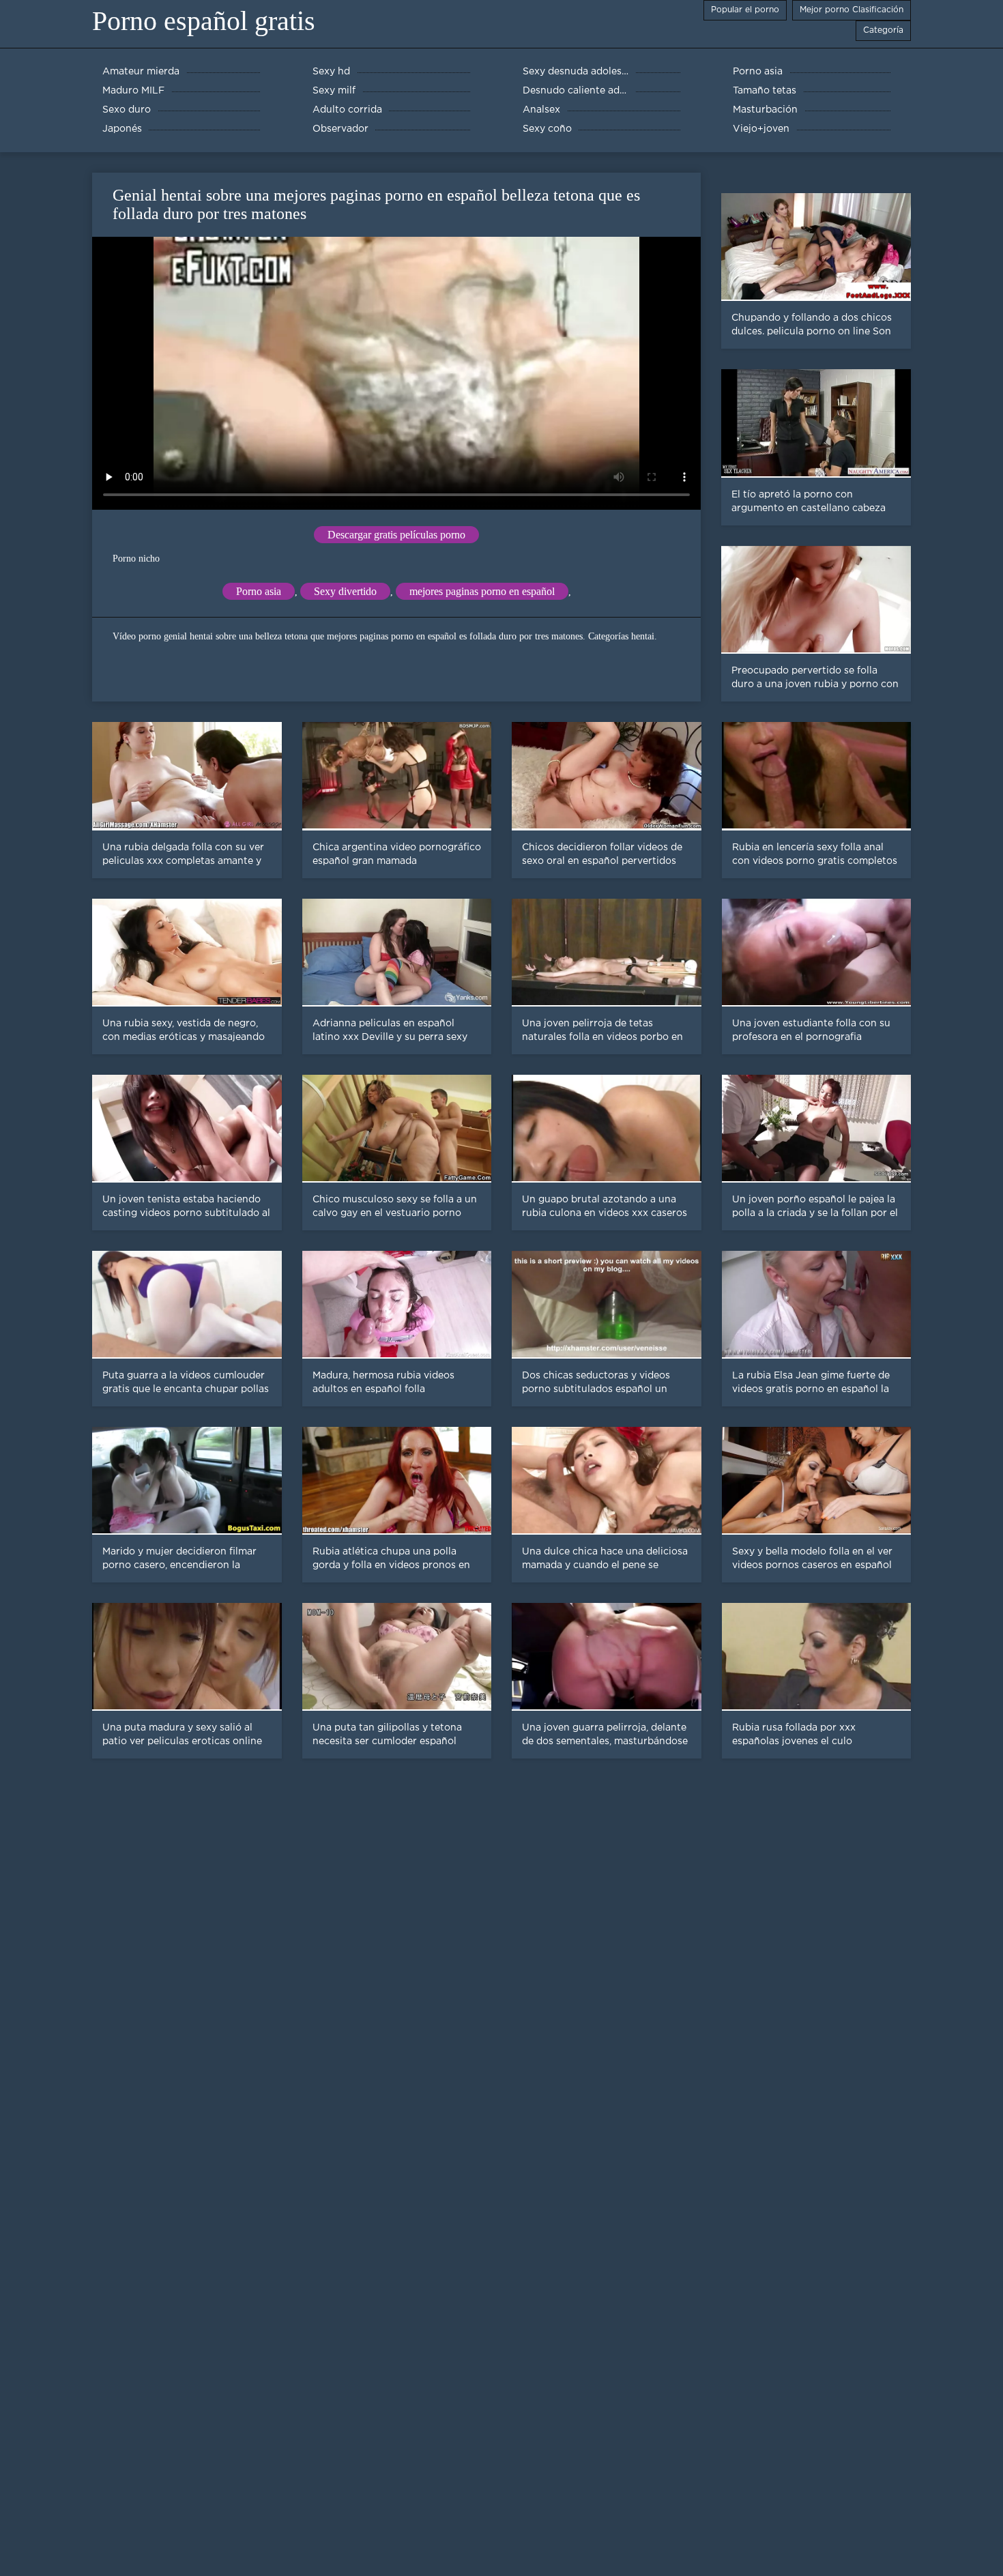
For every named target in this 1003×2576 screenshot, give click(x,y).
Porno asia (259, 591)
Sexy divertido (345, 591)
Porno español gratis (204, 21)
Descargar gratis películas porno (396, 535)
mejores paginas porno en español (482, 591)
